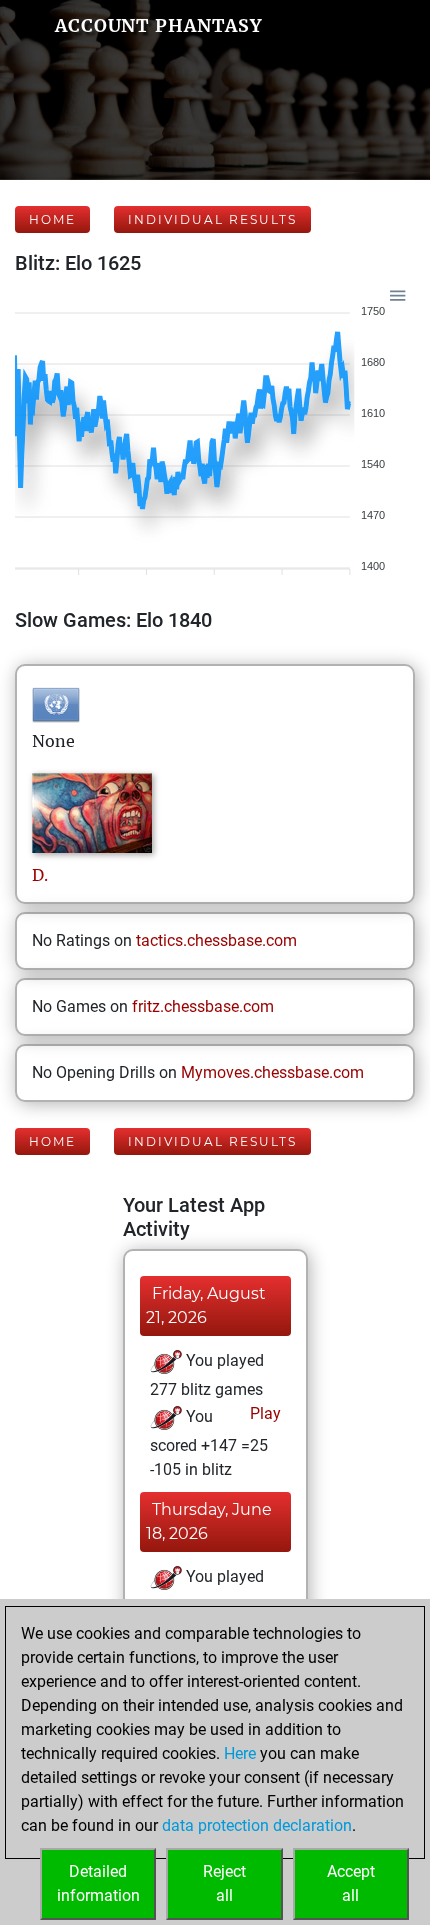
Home (52, 219)
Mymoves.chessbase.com (272, 1072)
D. (40, 875)
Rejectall (224, 1883)
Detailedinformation (98, 1883)
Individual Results (212, 219)
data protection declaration (257, 1825)
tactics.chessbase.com (216, 940)
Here (240, 1753)
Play (263, 1413)
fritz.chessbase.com (203, 1006)
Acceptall (351, 1883)
